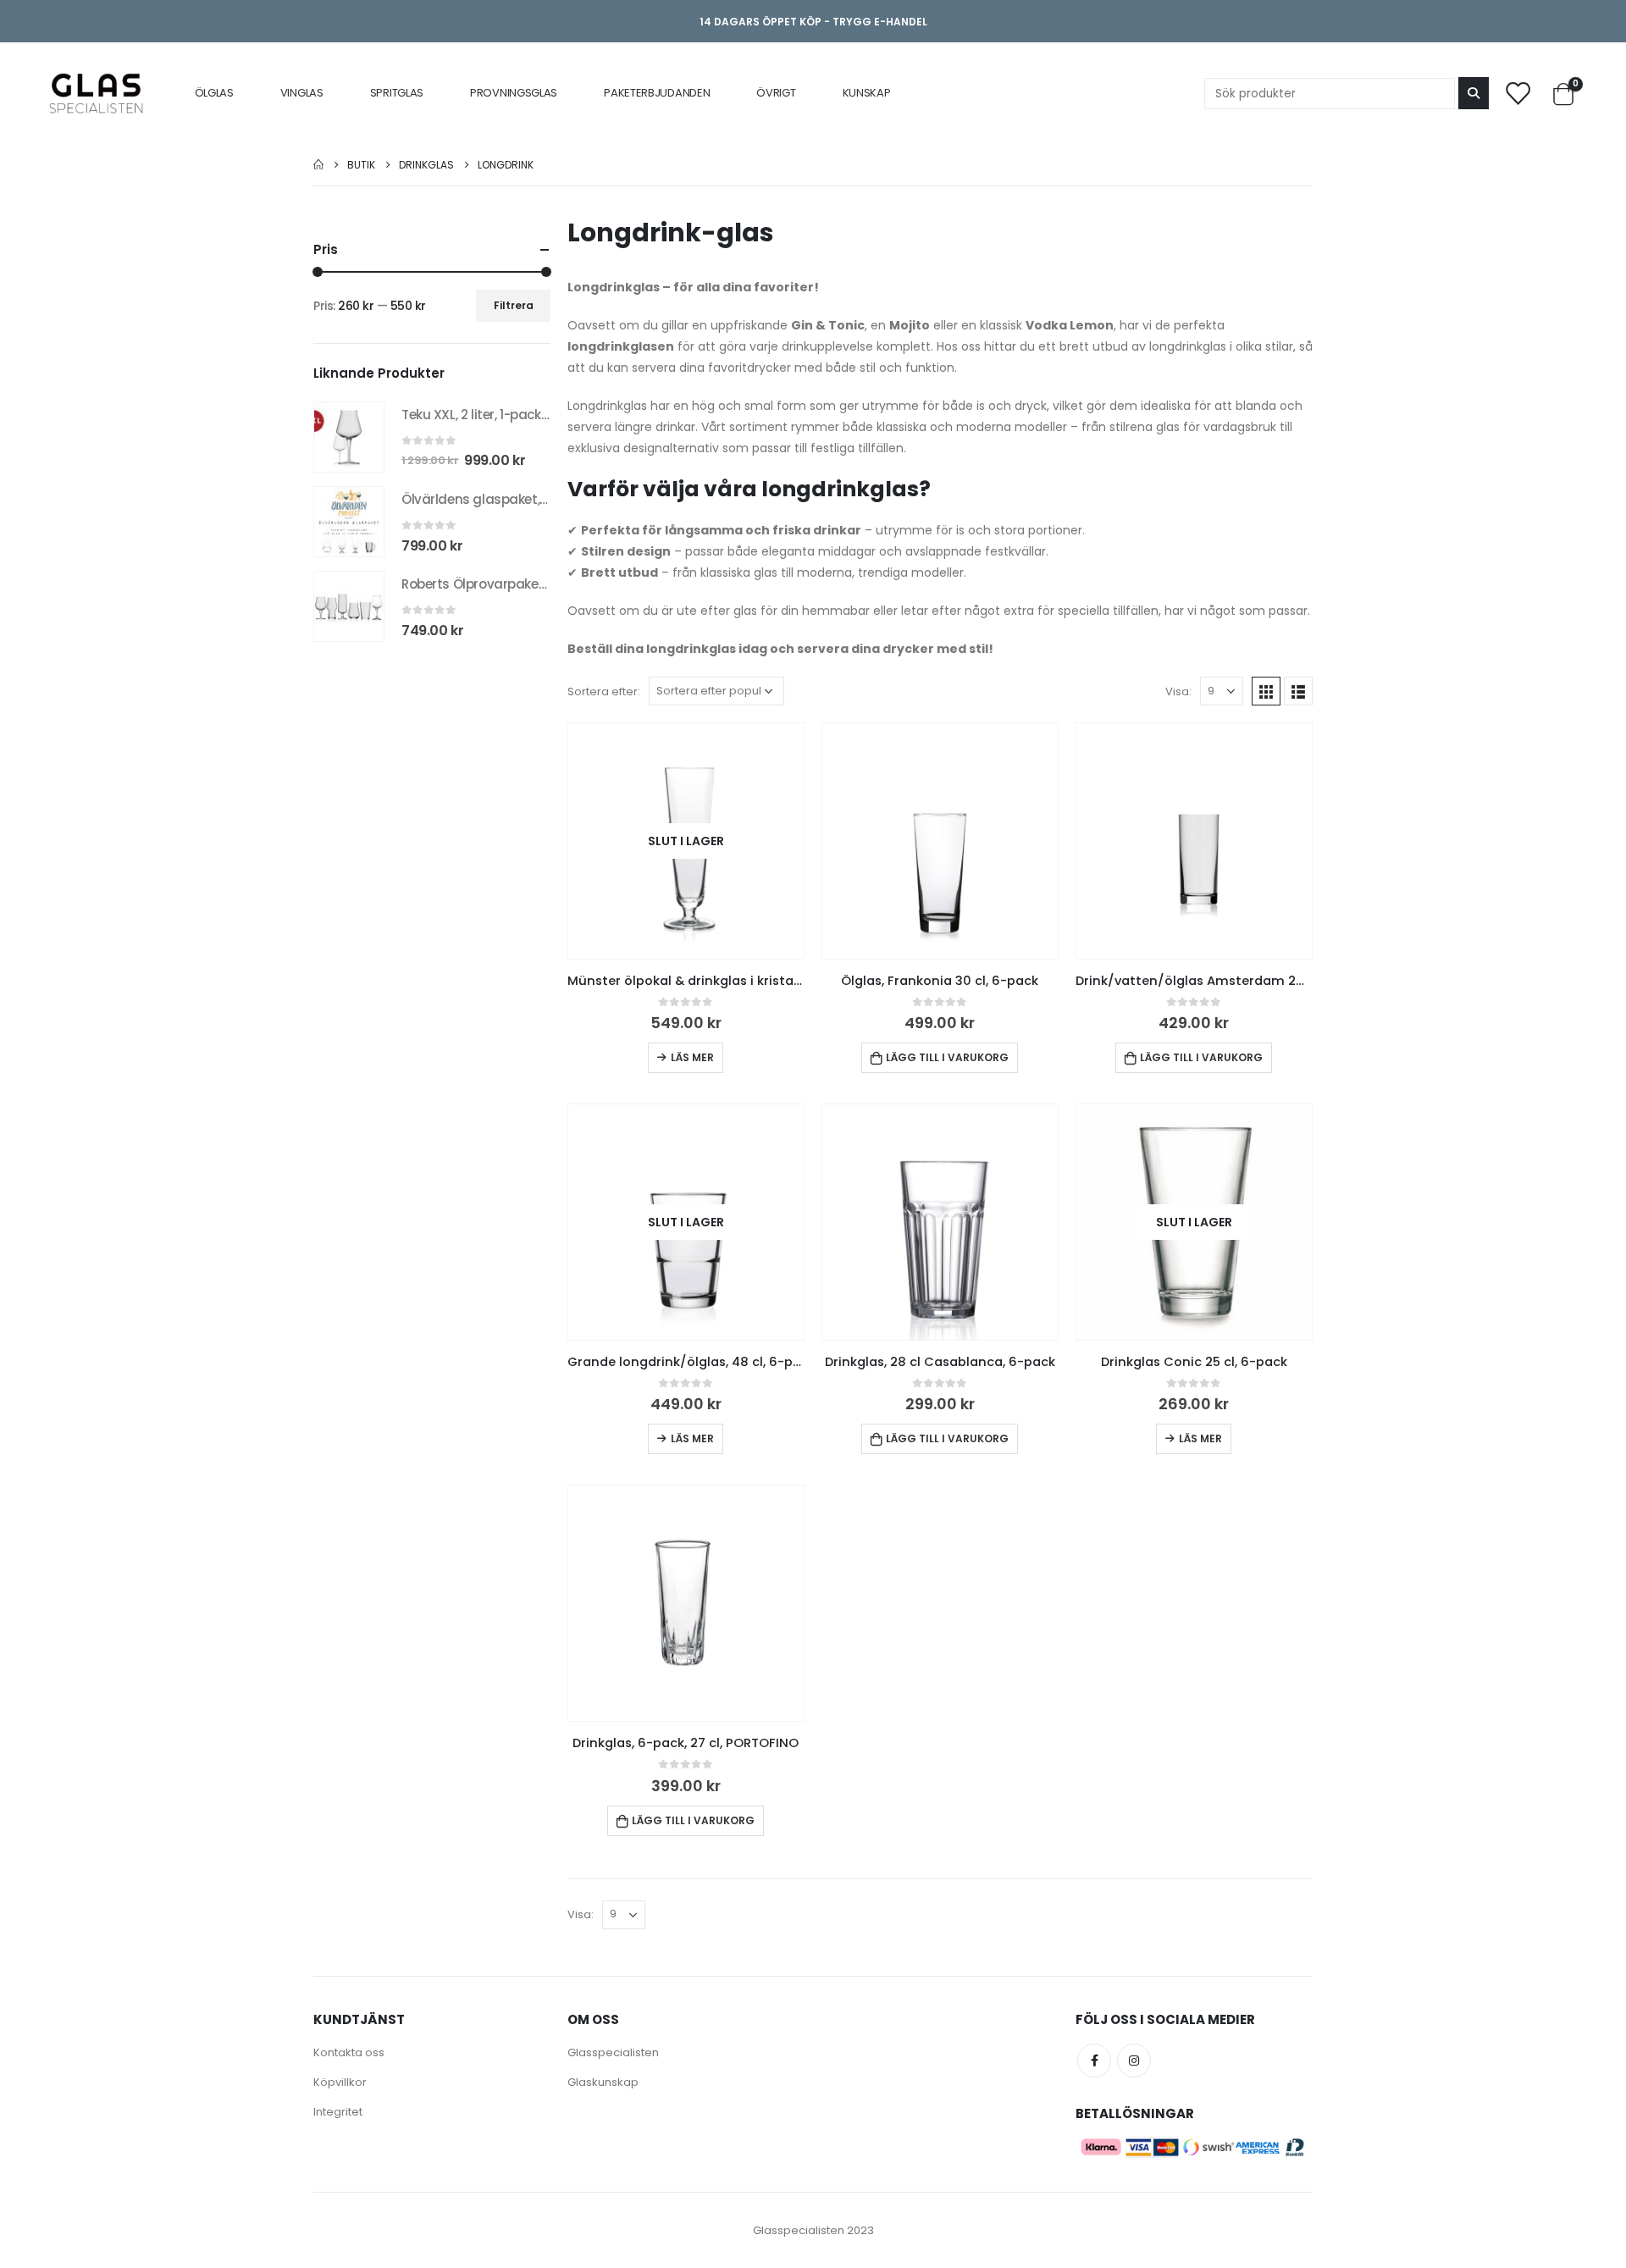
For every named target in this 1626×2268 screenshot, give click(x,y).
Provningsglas (514, 93)
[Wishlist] (1518, 93)
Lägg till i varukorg (947, 1057)
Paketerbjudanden (657, 93)
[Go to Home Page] (318, 165)
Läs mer (692, 1057)
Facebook (1094, 2061)
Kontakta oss (349, 2052)
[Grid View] (1266, 691)
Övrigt (776, 93)
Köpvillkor (340, 2082)
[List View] (1298, 691)
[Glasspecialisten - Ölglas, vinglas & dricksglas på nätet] (96, 93)
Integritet (338, 2112)
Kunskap (867, 93)
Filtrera (514, 305)
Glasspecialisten (613, 2052)
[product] (940, 841)
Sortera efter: (604, 691)
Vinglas (302, 93)
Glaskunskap (603, 2082)
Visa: (1178, 691)
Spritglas (397, 93)
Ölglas (214, 93)
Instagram (1134, 2061)
